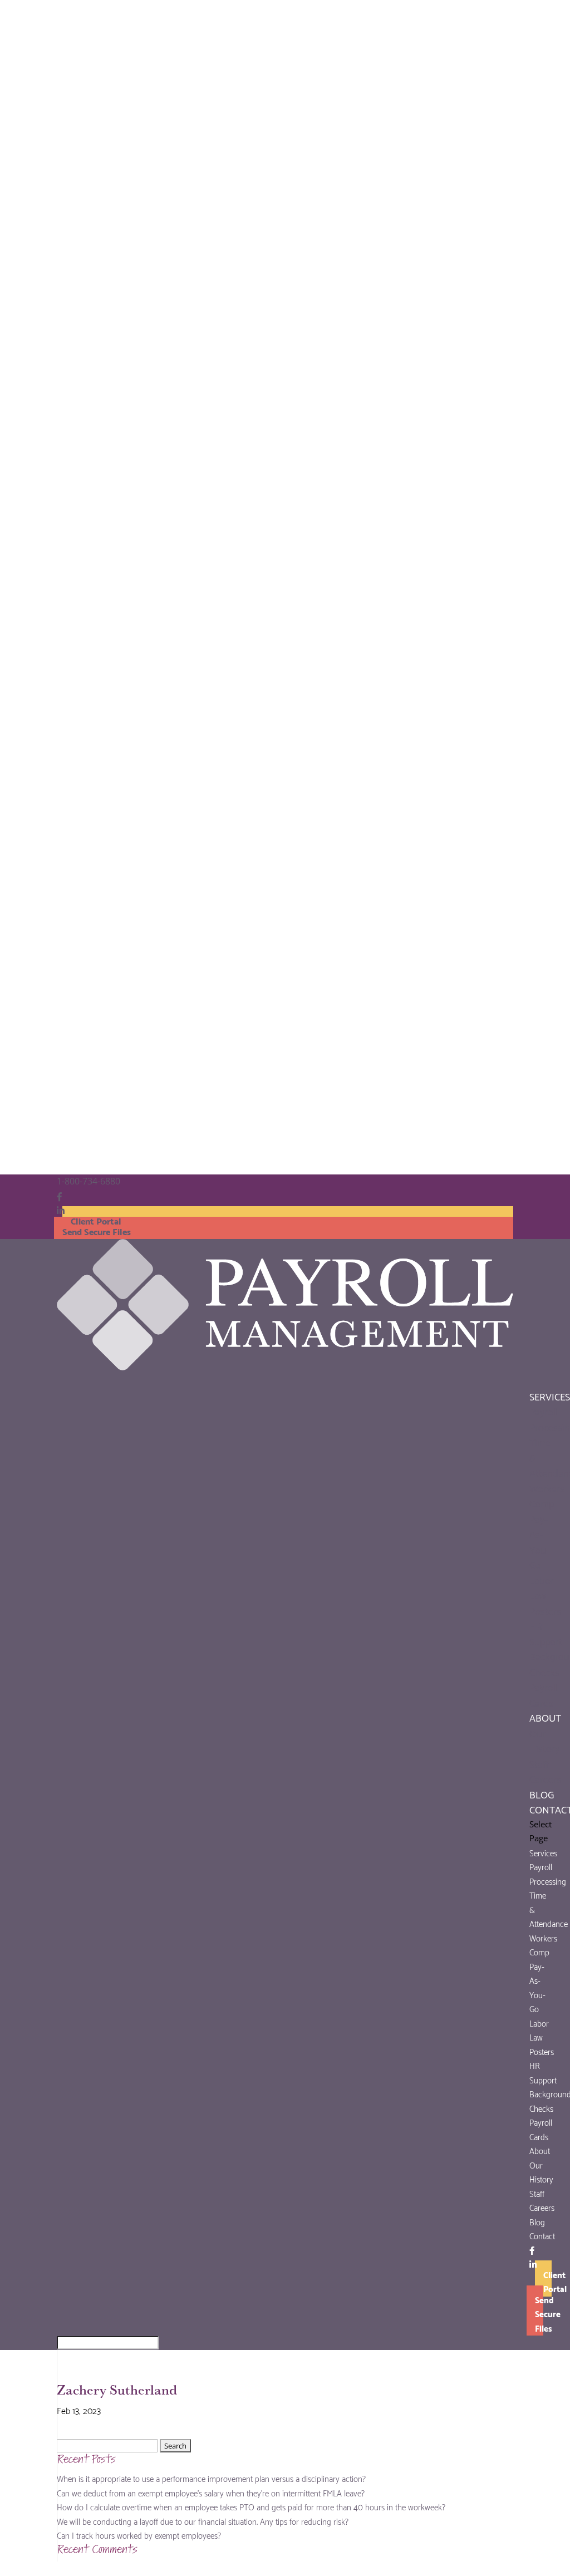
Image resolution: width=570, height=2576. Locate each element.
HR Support (546, 1633)
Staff (539, 1763)
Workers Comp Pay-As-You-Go (547, 1526)
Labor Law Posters (545, 1595)
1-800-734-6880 (89, 1181)
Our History (544, 1740)
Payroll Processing (548, 1874)
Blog (537, 2221)
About (540, 2150)
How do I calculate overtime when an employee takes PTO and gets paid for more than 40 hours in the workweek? (251, 2506)
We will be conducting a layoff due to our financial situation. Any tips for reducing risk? (203, 2521)
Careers (545, 1778)
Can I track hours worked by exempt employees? (139, 2535)
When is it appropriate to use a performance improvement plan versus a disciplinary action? (211, 2478)
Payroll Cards (544, 1694)
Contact (542, 2235)
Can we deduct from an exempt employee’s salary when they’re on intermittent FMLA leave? (211, 2493)
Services (543, 1852)
